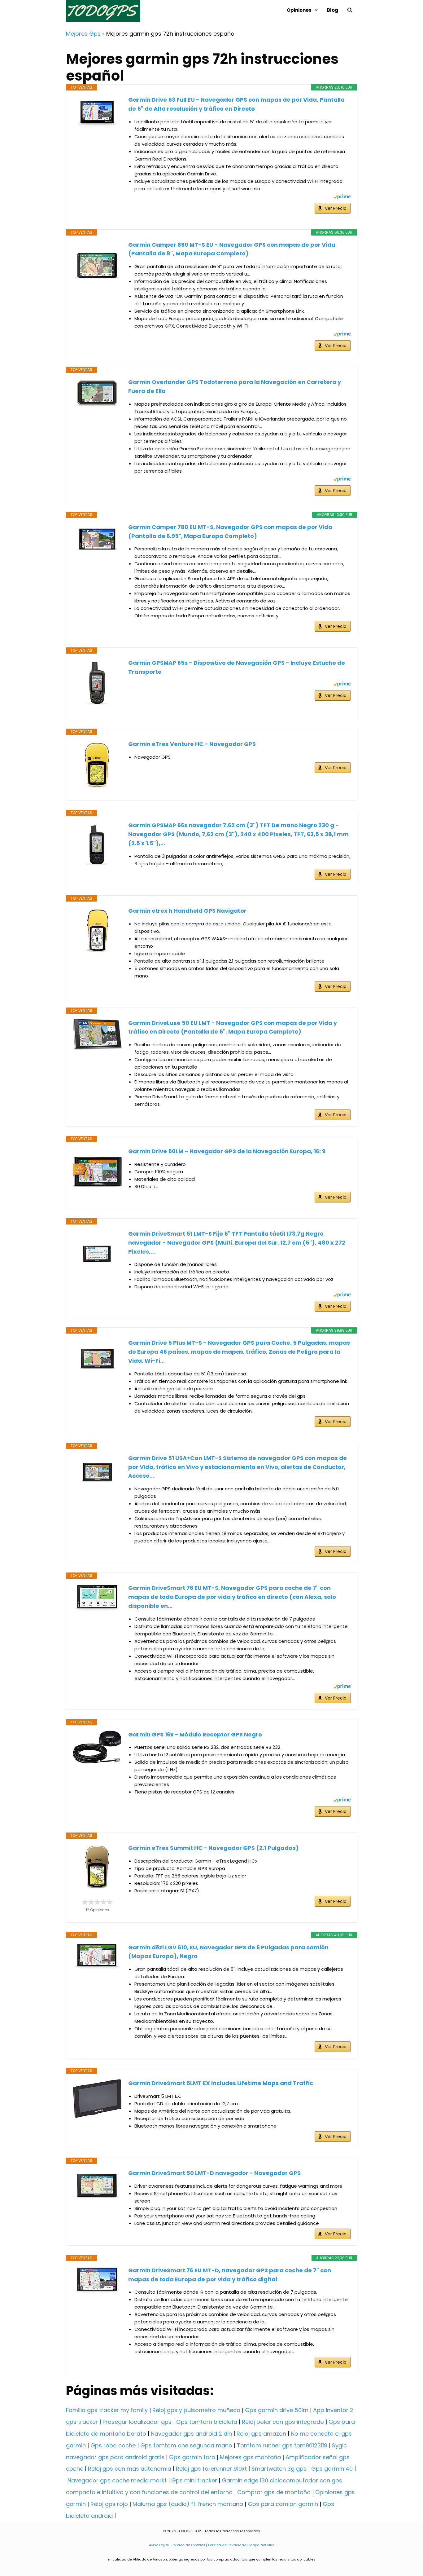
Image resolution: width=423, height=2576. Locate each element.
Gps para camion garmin (283, 2504)
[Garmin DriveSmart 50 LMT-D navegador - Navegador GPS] (97, 2186)
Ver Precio (336, 208)
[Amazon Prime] (342, 198)
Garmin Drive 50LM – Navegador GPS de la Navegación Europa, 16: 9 (227, 1151)
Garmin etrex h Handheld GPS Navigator (187, 911)
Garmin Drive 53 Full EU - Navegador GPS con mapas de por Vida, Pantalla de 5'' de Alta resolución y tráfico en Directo (236, 104)
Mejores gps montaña (250, 2457)
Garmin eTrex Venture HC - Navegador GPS (192, 744)
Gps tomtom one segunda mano (186, 2445)
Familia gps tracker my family (107, 2410)
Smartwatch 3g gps (279, 2469)
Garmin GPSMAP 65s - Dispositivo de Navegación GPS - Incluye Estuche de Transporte (237, 667)
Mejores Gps (83, 34)
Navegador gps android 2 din (191, 2434)
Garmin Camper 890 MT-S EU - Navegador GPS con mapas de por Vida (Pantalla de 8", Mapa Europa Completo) (232, 249)
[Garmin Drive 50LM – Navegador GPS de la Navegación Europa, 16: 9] (97, 1172)
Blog (333, 10)
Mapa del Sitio (262, 2545)
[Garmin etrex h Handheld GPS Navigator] (97, 931)
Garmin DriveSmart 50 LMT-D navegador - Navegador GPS (214, 2173)
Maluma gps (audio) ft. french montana (188, 2504)
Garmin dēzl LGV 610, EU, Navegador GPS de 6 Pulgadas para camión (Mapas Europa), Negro (228, 1952)
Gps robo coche (113, 2445)
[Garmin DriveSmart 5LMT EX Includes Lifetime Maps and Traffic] (97, 2099)
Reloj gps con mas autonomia (130, 2469)
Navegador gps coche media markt (117, 2480)
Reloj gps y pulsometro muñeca (196, 2410)
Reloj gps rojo (109, 2504)
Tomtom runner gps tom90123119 (282, 2445)
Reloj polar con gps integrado (283, 2422)
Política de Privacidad (227, 2545)
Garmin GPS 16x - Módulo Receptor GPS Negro (195, 1734)
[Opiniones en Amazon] (97, 1902)
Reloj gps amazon (261, 2434)
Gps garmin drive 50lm (277, 2410)
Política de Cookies (188, 2545)
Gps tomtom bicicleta (207, 2422)
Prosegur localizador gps (137, 2422)
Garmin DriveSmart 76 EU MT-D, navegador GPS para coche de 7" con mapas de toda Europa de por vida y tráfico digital (230, 2275)
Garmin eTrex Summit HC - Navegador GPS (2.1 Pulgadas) (214, 1848)
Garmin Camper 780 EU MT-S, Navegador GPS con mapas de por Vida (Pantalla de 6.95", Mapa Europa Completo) (230, 532)
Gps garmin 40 (332, 2469)
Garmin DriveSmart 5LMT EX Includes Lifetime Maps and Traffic (221, 2083)
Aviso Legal (159, 2545)
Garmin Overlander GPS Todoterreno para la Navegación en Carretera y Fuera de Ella (235, 386)
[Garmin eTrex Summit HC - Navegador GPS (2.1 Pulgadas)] (97, 1868)
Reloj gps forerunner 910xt (211, 2469)
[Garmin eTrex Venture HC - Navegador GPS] (97, 765)
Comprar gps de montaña (274, 2492)
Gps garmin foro (192, 2457)
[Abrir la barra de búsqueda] (350, 10)
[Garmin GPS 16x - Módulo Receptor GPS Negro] (97, 1747)
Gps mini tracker (194, 2480)
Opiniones (299, 10)
